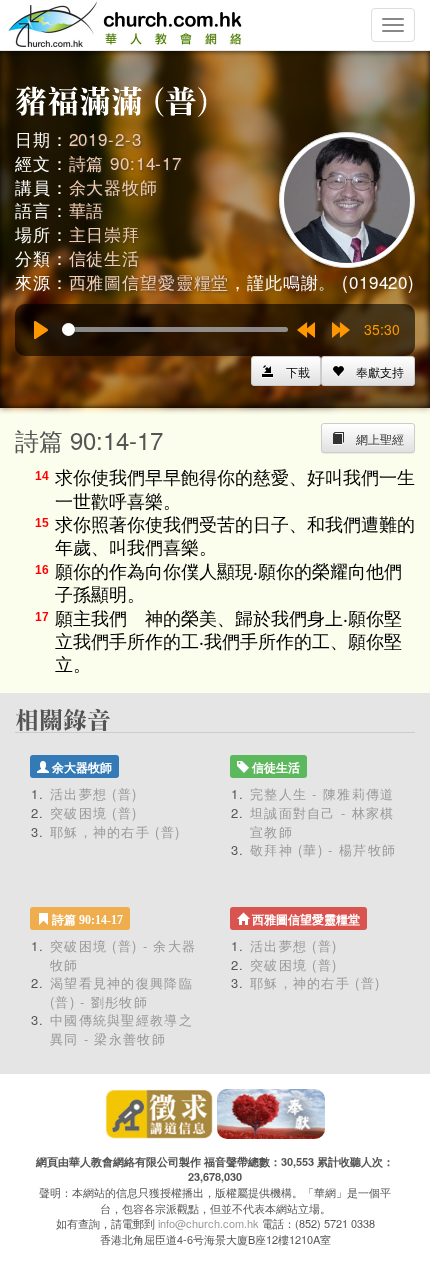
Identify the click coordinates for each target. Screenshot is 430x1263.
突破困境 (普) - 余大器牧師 (123, 955)
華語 (87, 209)
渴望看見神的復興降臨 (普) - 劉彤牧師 (121, 992)
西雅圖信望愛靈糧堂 (149, 281)
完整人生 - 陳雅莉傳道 (322, 793)
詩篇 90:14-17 (125, 162)
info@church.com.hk (208, 1223)
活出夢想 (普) (93, 793)
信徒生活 (104, 257)
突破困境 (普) (93, 812)
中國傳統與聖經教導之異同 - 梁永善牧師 (121, 1029)
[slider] (175, 329)
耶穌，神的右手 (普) (115, 831)
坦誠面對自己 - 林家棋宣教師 (322, 822)
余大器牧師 (113, 186)
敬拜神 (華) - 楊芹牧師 (323, 849)
